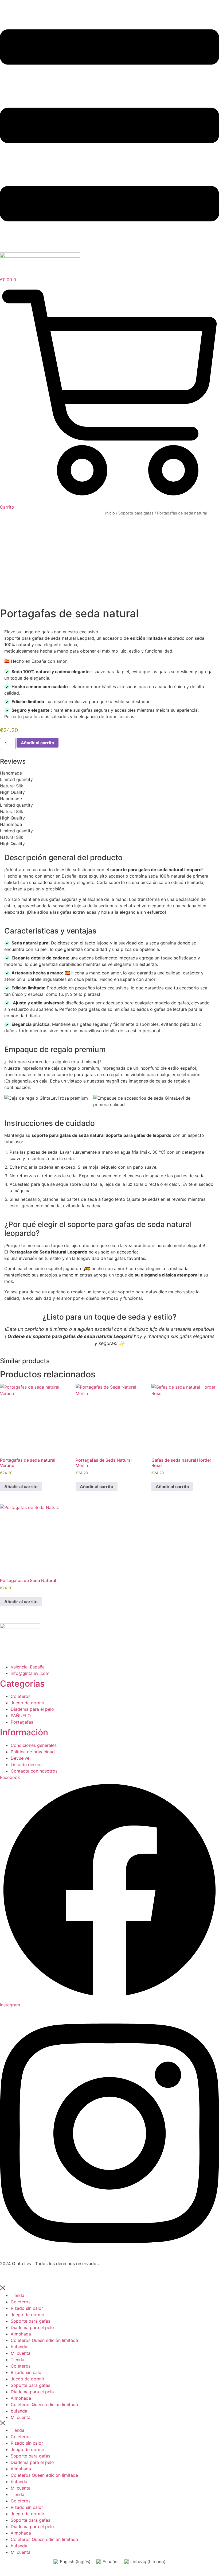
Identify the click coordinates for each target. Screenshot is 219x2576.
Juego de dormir (28, 2315)
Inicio (110, 513)
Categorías (22, 1684)
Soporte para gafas (136, 513)
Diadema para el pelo (32, 2327)
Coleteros (21, 2302)
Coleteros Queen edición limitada (44, 2340)
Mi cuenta (21, 2353)
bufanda (19, 2347)
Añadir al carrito (38, 743)
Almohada (21, 2334)
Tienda (17, 2295)
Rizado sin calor (27, 2308)
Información (24, 1732)
